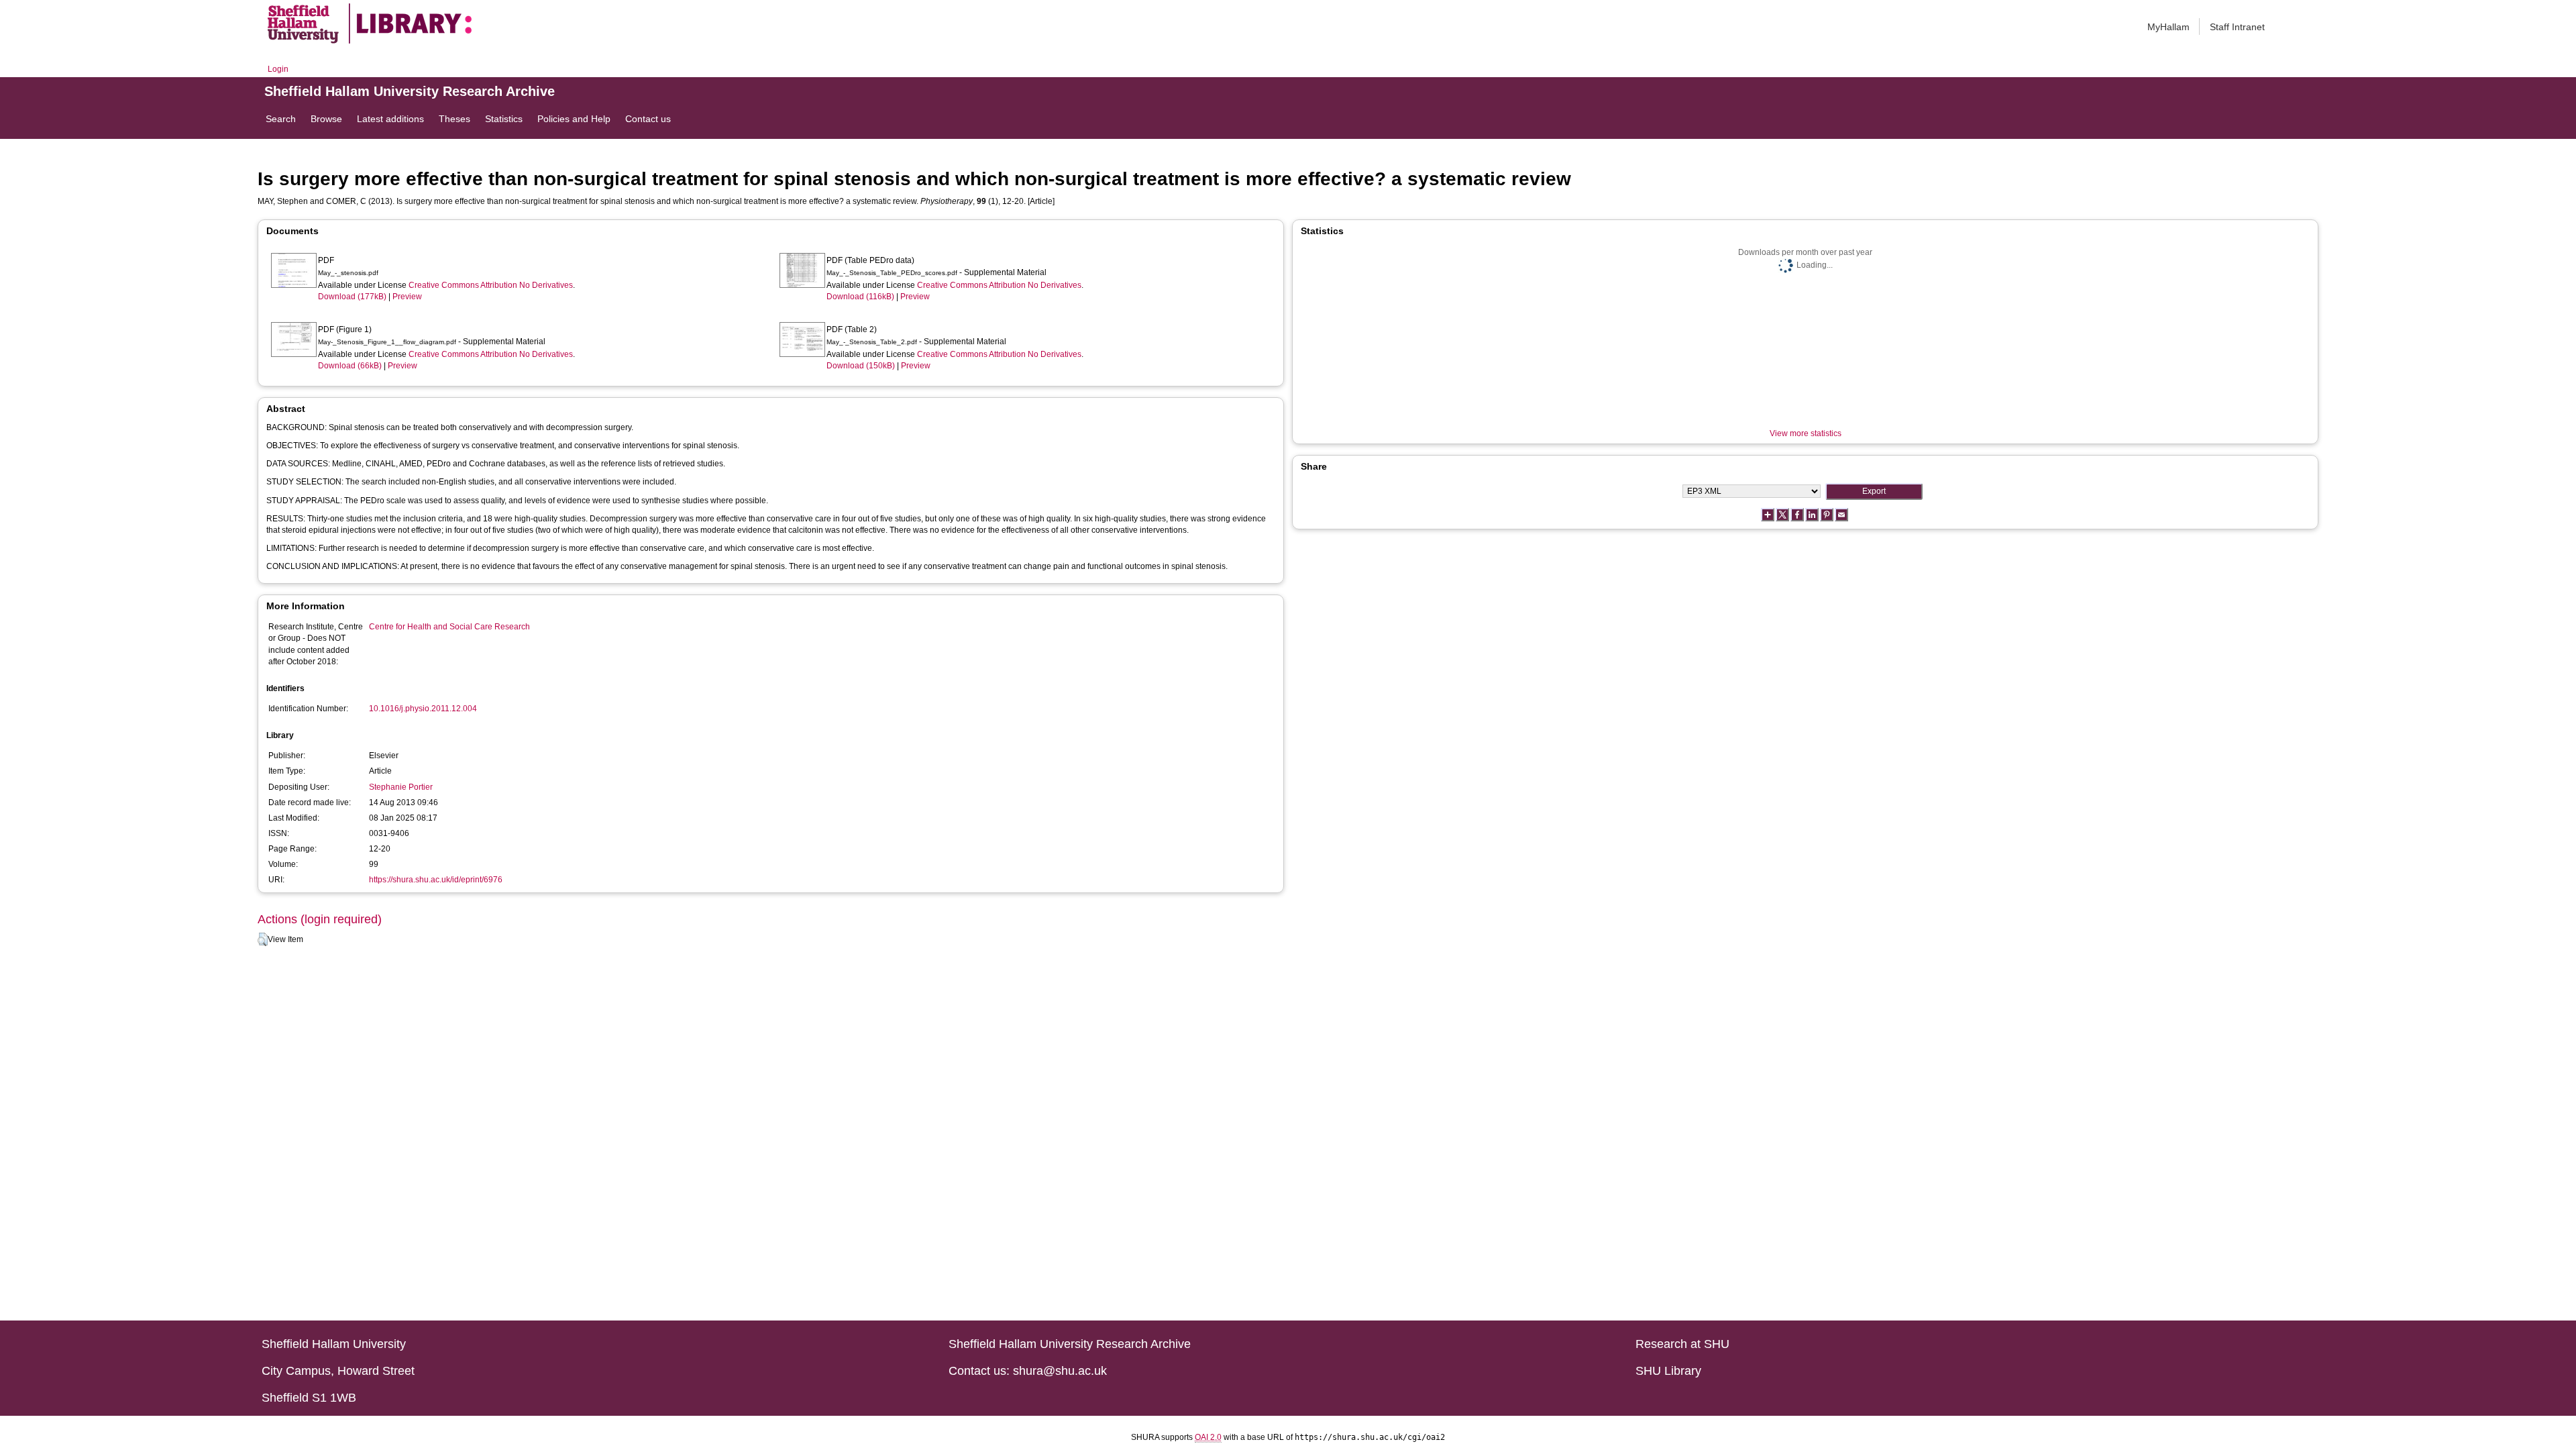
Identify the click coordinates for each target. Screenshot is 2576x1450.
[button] (263, 939)
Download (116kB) (860, 297)
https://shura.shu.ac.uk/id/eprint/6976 (436, 880)
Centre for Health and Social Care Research (449, 627)
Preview (407, 297)
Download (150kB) (861, 366)
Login (278, 69)
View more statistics (1806, 433)
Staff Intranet (2237, 27)
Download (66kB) (350, 366)
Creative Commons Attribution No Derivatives (491, 285)
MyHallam (2168, 27)
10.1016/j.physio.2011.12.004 (423, 709)
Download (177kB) (352, 297)
